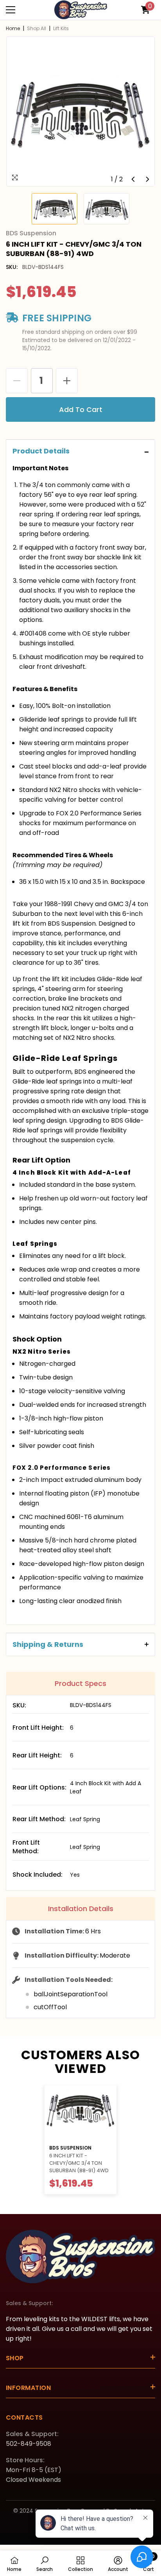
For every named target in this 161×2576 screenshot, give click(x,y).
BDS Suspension (70, 2148)
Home (13, 28)
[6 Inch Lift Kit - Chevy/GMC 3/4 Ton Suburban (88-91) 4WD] (80, 2112)
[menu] (11, 10)
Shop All (37, 28)
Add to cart (81, 409)
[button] (133, 179)
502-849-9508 (29, 2444)
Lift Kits (61, 28)
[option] (80, 111)
